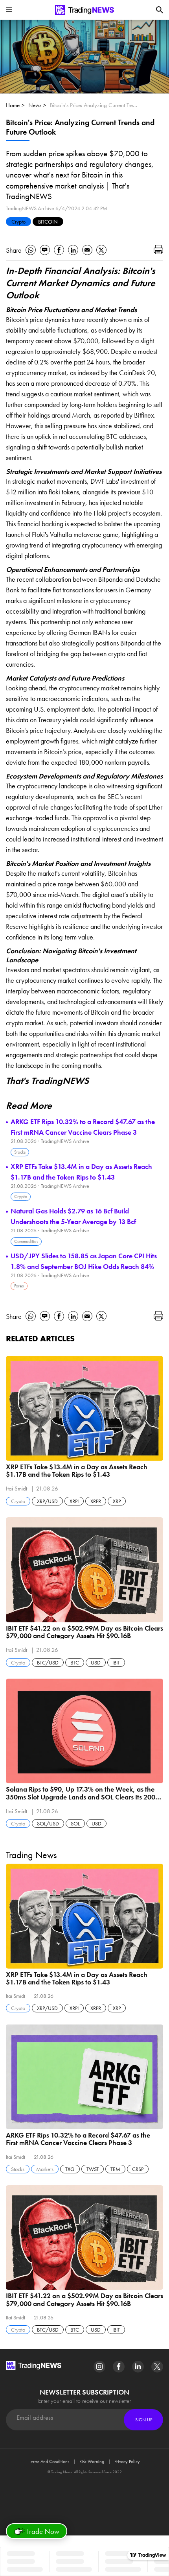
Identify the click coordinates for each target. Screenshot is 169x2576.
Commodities (26, 1241)
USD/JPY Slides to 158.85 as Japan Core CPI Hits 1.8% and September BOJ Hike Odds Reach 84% (84, 1261)
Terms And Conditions (49, 2461)
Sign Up (144, 2420)
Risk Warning (92, 2461)
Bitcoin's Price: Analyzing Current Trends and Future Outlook (94, 105)
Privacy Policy (127, 2461)
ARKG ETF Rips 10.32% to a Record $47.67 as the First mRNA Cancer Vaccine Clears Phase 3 (83, 1127)
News (35, 105)
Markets (45, 2169)
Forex (19, 1286)
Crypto (18, 222)
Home (13, 105)
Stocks (20, 1152)
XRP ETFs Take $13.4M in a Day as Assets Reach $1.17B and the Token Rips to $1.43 (81, 1172)
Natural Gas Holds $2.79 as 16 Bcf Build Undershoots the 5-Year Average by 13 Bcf (73, 1216)
